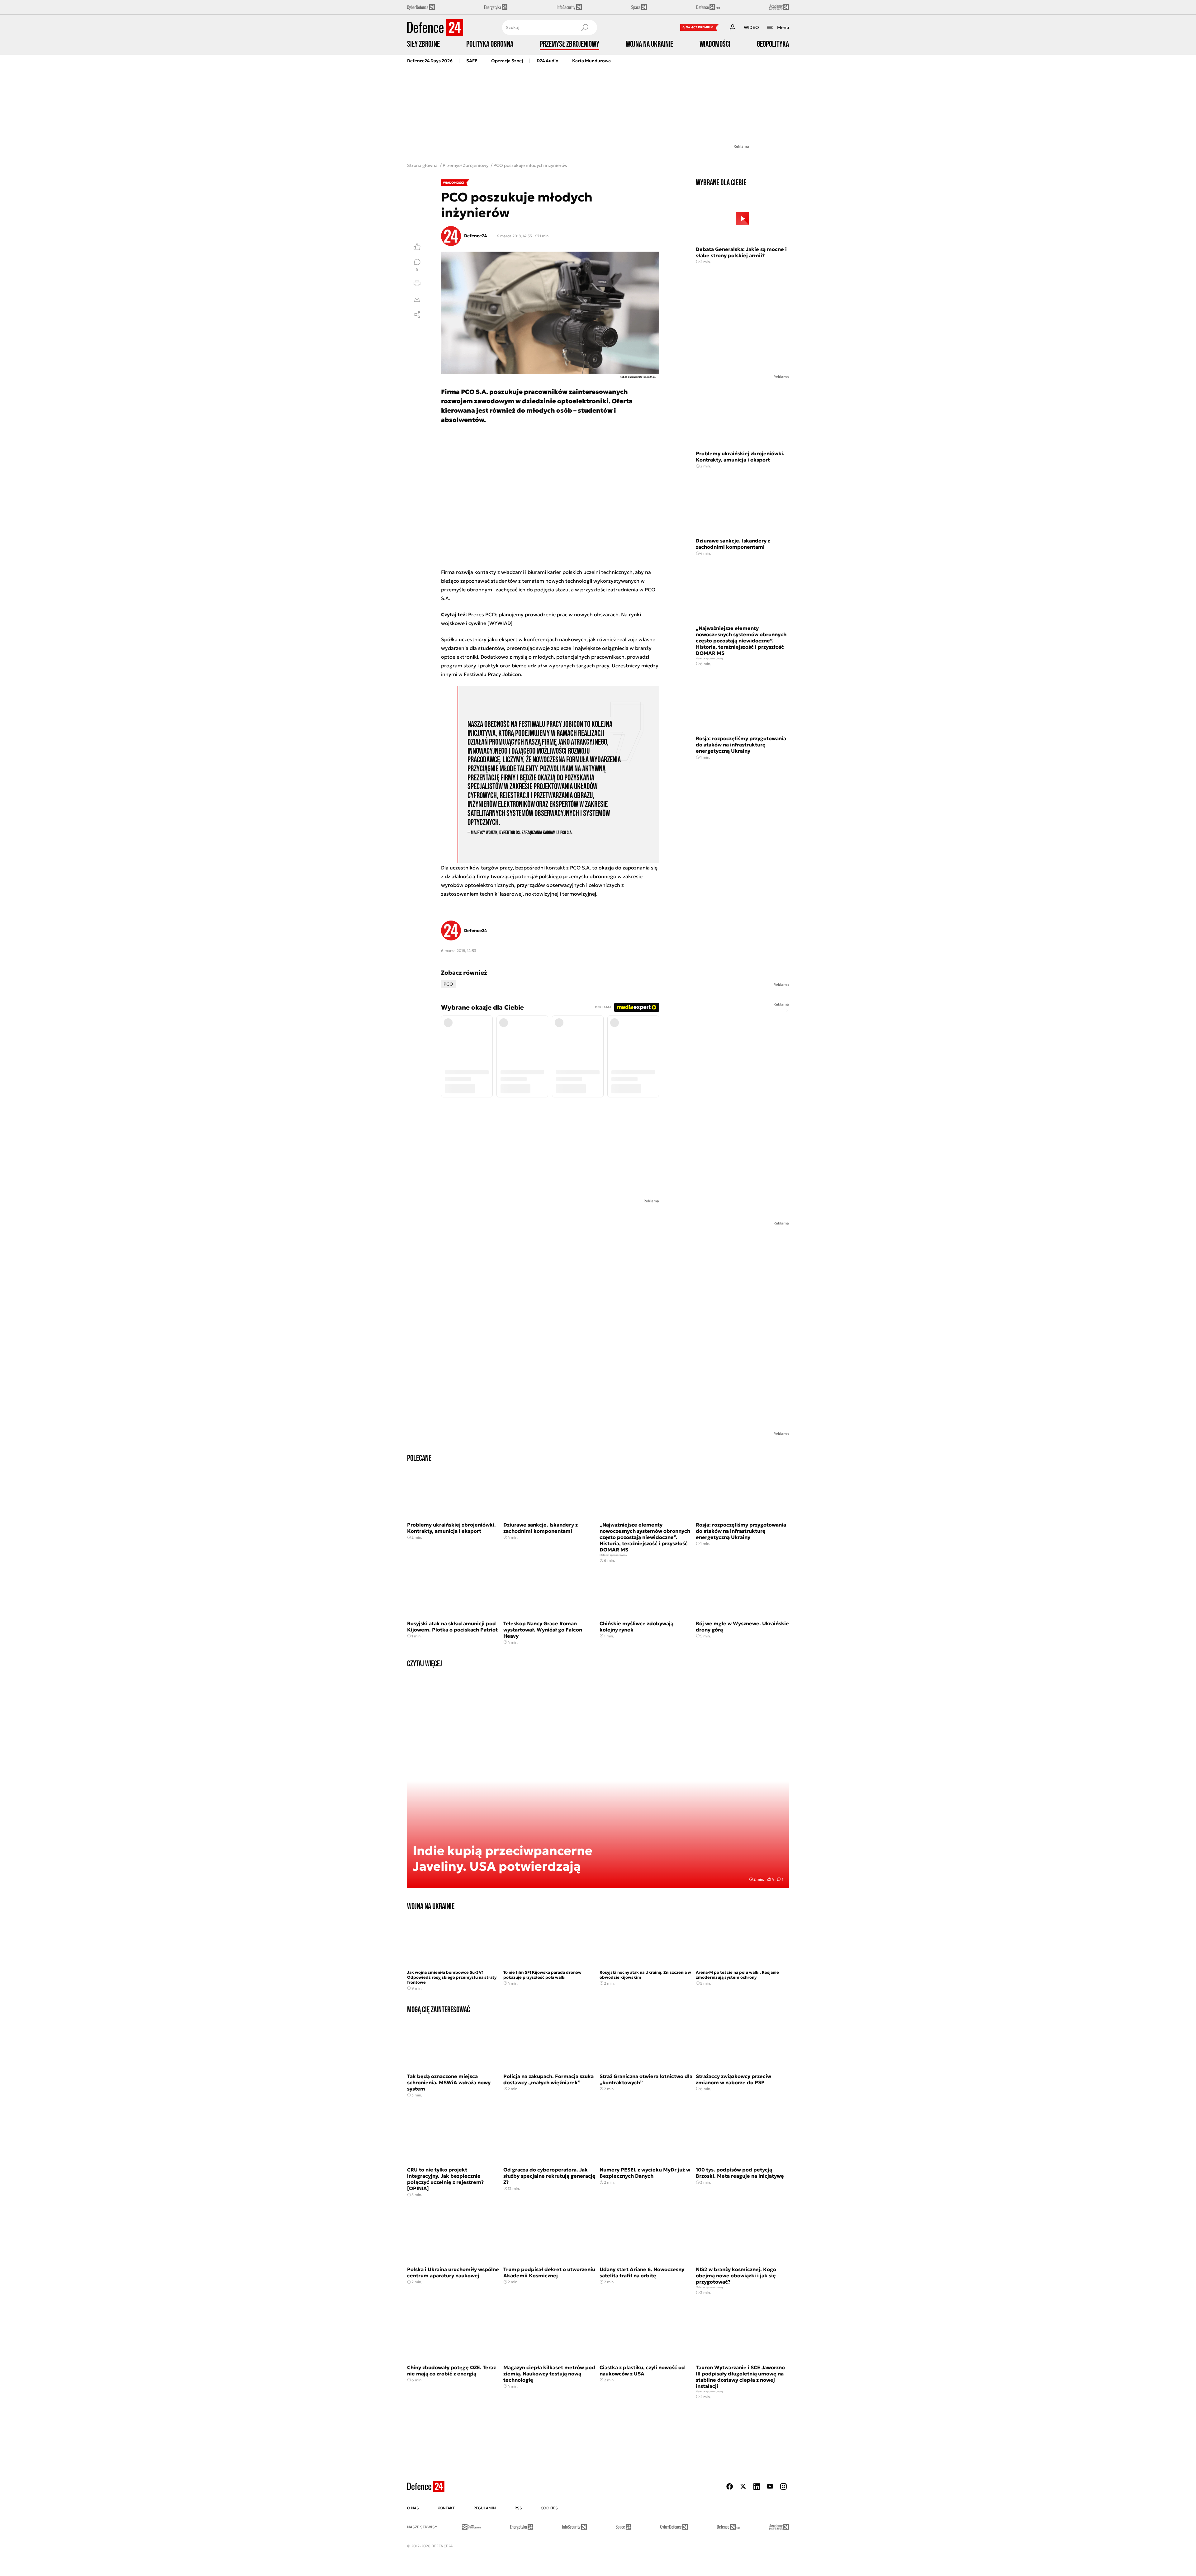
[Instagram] (783, 2486)
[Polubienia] (417, 247)
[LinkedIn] (757, 2486)
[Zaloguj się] (733, 27)
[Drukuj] (417, 283)
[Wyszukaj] (585, 27)
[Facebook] (730, 2486)
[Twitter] (743, 2486)
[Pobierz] (417, 299)
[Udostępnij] (417, 315)
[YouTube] (770, 2486)
